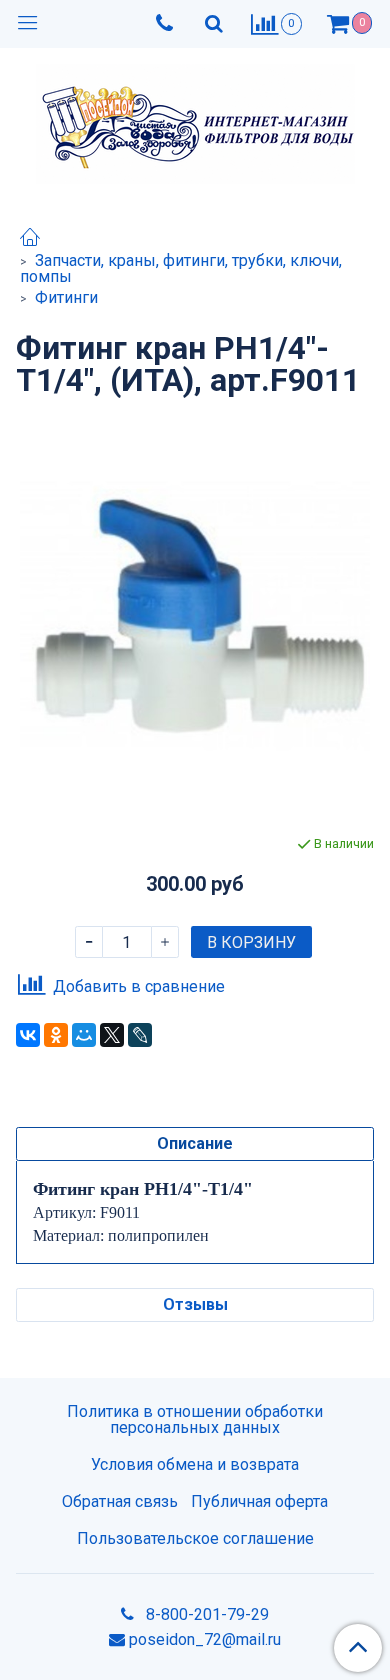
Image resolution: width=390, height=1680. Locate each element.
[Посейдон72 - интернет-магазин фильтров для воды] (195, 119)
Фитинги (66, 297)
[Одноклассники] (56, 1035)
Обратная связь (120, 1501)
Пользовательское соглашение (195, 1538)
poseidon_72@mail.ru (205, 1639)
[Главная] (30, 239)
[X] (112, 1035)
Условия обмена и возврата (195, 1464)
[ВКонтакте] (28, 1035)
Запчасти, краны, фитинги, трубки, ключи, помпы (181, 268)
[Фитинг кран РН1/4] (195, 615)
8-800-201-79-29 (205, 1614)
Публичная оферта (259, 1501)
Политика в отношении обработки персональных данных (195, 1419)
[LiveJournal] (140, 1035)
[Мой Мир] (84, 1035)
